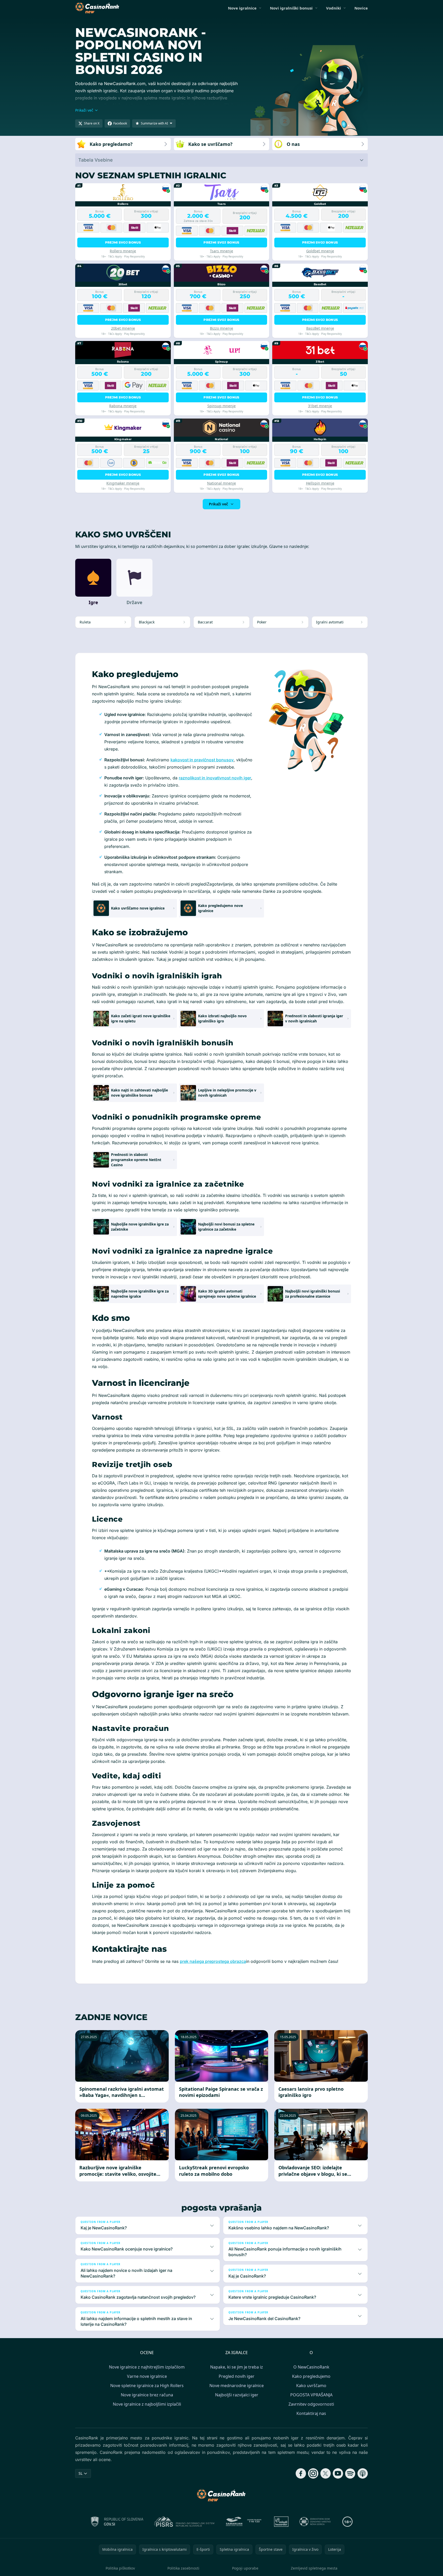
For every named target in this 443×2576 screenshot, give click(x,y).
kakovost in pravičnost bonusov (202, 760)
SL (80, 2473)
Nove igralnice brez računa (147, 2395)
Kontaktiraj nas (311, 2413)
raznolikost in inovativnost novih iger (215, 778)
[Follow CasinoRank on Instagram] (313, 2473)
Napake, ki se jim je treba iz (237, 2367)
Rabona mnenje (123, 406)
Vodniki (334, 8)
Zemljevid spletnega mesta (314, 2568)
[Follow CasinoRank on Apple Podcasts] (363, 2473)
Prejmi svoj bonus (123, 242)
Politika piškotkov (120, 2568)
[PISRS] (184, 2522)
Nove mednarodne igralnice (237, 2386)
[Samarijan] (244, 2522)
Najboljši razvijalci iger (237, 2395)
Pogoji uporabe (245, 2568)
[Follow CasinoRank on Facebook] (301, 2473)
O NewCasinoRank (311, 2367)
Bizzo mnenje (221, 328)
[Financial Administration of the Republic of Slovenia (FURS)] (117, 2522)
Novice (361, 8)
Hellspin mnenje (320, 483)
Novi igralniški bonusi (291, 8)
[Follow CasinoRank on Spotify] (350, 2473)
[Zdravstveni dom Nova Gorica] (315, 2522)
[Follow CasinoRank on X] (326, 2473)
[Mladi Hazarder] (281, 2522)
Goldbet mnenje (320, 251)
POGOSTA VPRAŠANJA (311, 2395)
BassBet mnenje (320, 328)
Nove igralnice (242, 8)
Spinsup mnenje (221, 406)
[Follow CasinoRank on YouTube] (338, 2473)
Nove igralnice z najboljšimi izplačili (147, 2404)
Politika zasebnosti (183, 2568)
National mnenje (221, 483)
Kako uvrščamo (311, 2386)
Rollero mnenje (123, 251)
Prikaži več (218, 504)
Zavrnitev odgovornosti (311, 2404)
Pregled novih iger (237, 2376)
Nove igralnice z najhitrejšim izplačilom (147, 2367)
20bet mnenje (123, 328)
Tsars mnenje (221, 251)
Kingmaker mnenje (123, 483)
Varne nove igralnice (147, 2376)
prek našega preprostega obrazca (213, 1961)
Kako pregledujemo (311, 2376)
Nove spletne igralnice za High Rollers (147, 2386)
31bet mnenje (320, 406)
